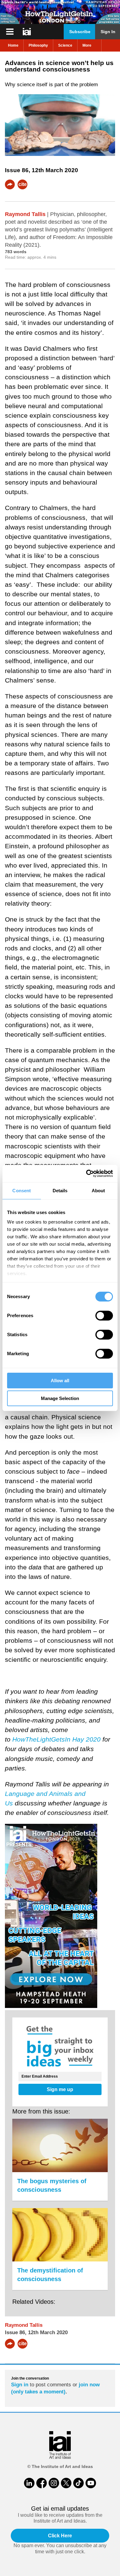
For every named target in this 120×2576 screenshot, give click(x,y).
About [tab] (98, 1191)
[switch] (104, 1316)
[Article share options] (10, 184)
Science (65, 45)
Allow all (60, 1381)
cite (23, 184)
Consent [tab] (22, 1191)
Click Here (60, 2536)
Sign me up (60, 2089)
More (87, 45)
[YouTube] (91, 2483)
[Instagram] (54, 2483)
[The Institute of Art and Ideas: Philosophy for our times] (10, 32)
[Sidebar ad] (60, 1917)
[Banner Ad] (60, 12)
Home (13, 45)
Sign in (20, 2385)
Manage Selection (60, 1398)
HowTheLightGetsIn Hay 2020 (56, 1739)
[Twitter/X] (66, 2483)
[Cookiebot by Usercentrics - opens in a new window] (86, 1174)
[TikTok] (78, 2483)
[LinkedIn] (29, 2483)
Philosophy (38, 45)
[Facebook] (42, 2483)
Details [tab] (60, 1191)
